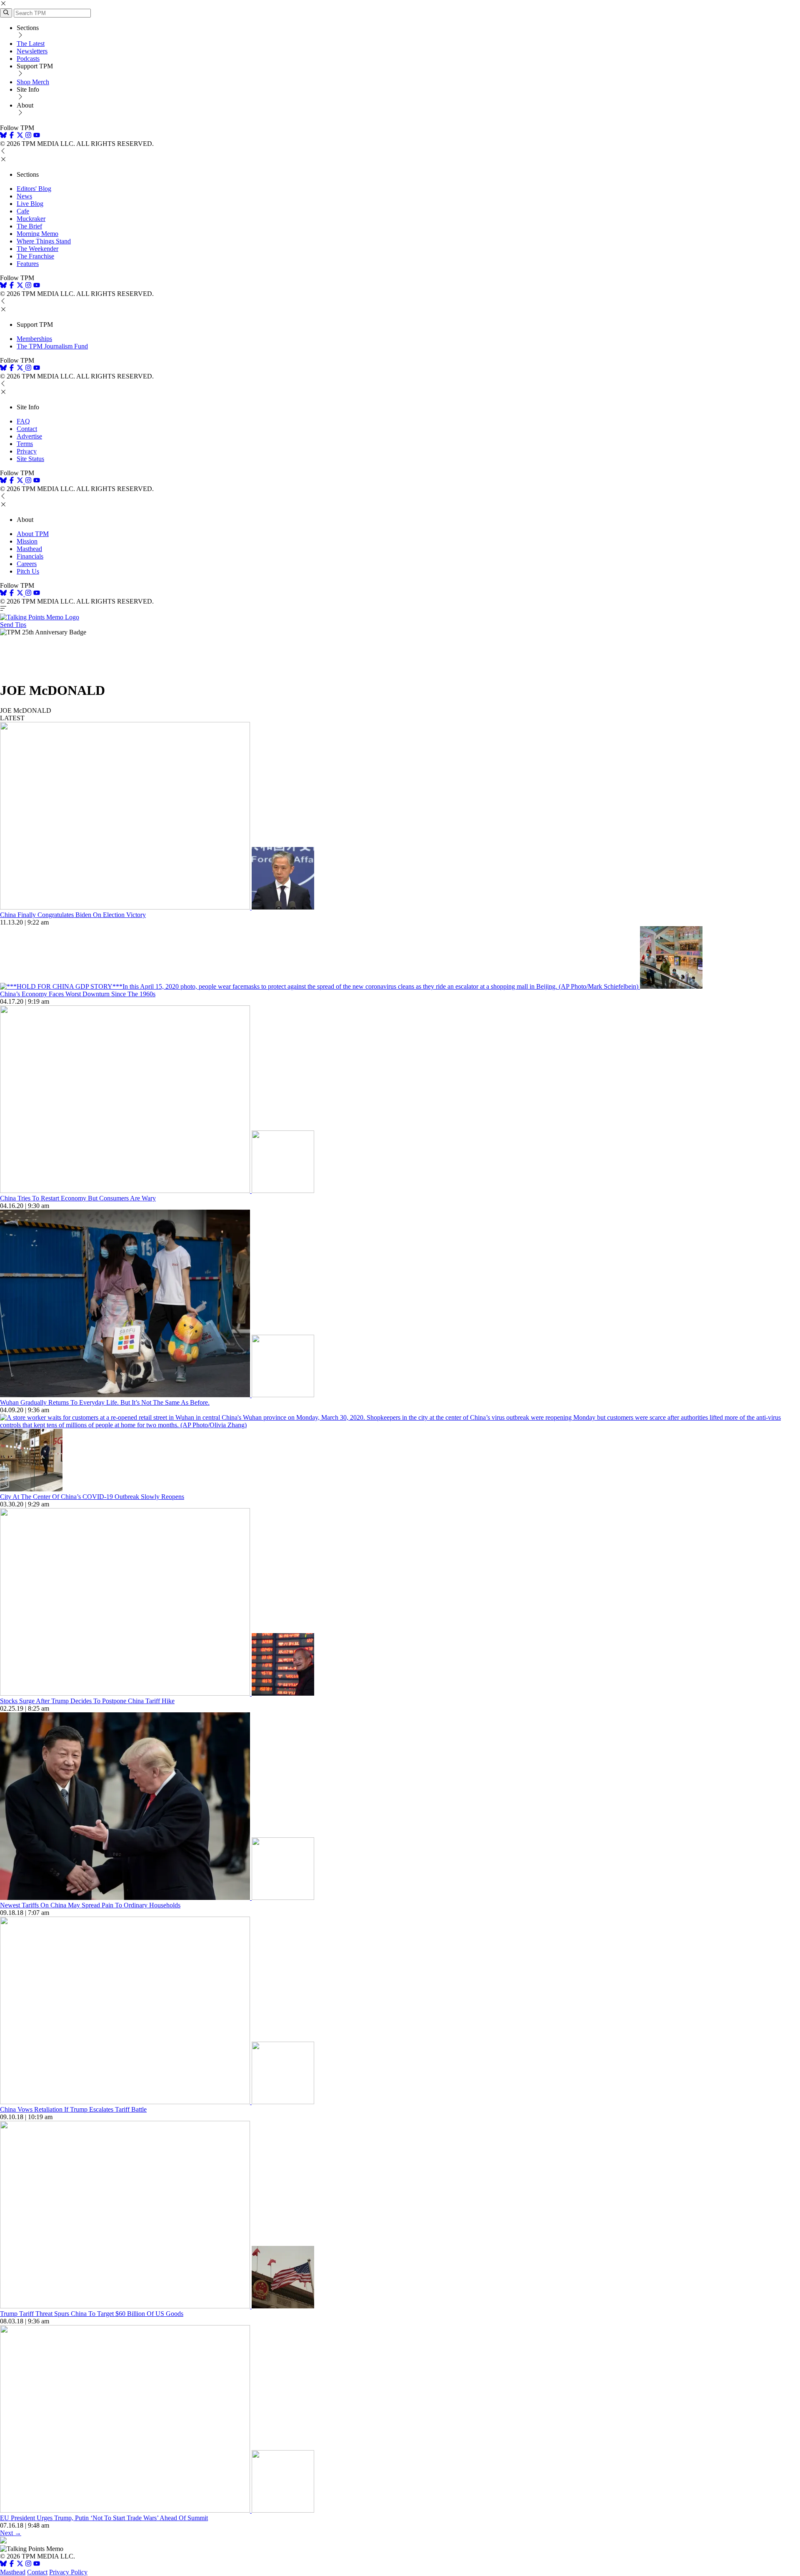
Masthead (29, 549)
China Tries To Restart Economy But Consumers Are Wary (78, 1198)
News (24, 196)
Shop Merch (33, 82)
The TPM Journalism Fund (52, 346)
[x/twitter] (21, 136)
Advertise (29, 436)
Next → (11, 2533)
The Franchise (35, 256)
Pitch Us (28, 571)
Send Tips (13, 625)
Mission (27, 541)
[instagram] (28, 136)
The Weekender (37, 249)
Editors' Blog (34, 189)
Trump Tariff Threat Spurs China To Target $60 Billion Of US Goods (92, 2314)
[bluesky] (3, 136)
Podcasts (28, 59)
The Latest (31, 44)
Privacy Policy (68, 2572)
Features (28, 264)
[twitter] (20, 2565)
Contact (27, 429)
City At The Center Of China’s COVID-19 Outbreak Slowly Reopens (92, 1497)
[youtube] (37, 136)
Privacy (27, 451)
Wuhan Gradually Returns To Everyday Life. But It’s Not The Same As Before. (105, 1402)
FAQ (23, 421)
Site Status (30, 459)
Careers (27, 564)
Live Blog (30, 204)
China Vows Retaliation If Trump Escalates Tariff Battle (73, 2109)
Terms (25, 444)
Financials (30, 556)
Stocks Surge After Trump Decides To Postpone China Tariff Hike (87, 1701)
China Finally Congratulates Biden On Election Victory (73, 915)
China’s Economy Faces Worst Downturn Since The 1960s (78, 994)
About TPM (33, 534)
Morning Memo (37, 234)
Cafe (23, 211)
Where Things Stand (44, 241)
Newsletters (32, 51)
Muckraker (31, 219)
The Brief (29, 226)
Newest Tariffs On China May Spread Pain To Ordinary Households (90, 1905)
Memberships (34, 339)
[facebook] (12, 136)
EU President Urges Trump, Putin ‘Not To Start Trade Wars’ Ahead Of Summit (104, 2518)
